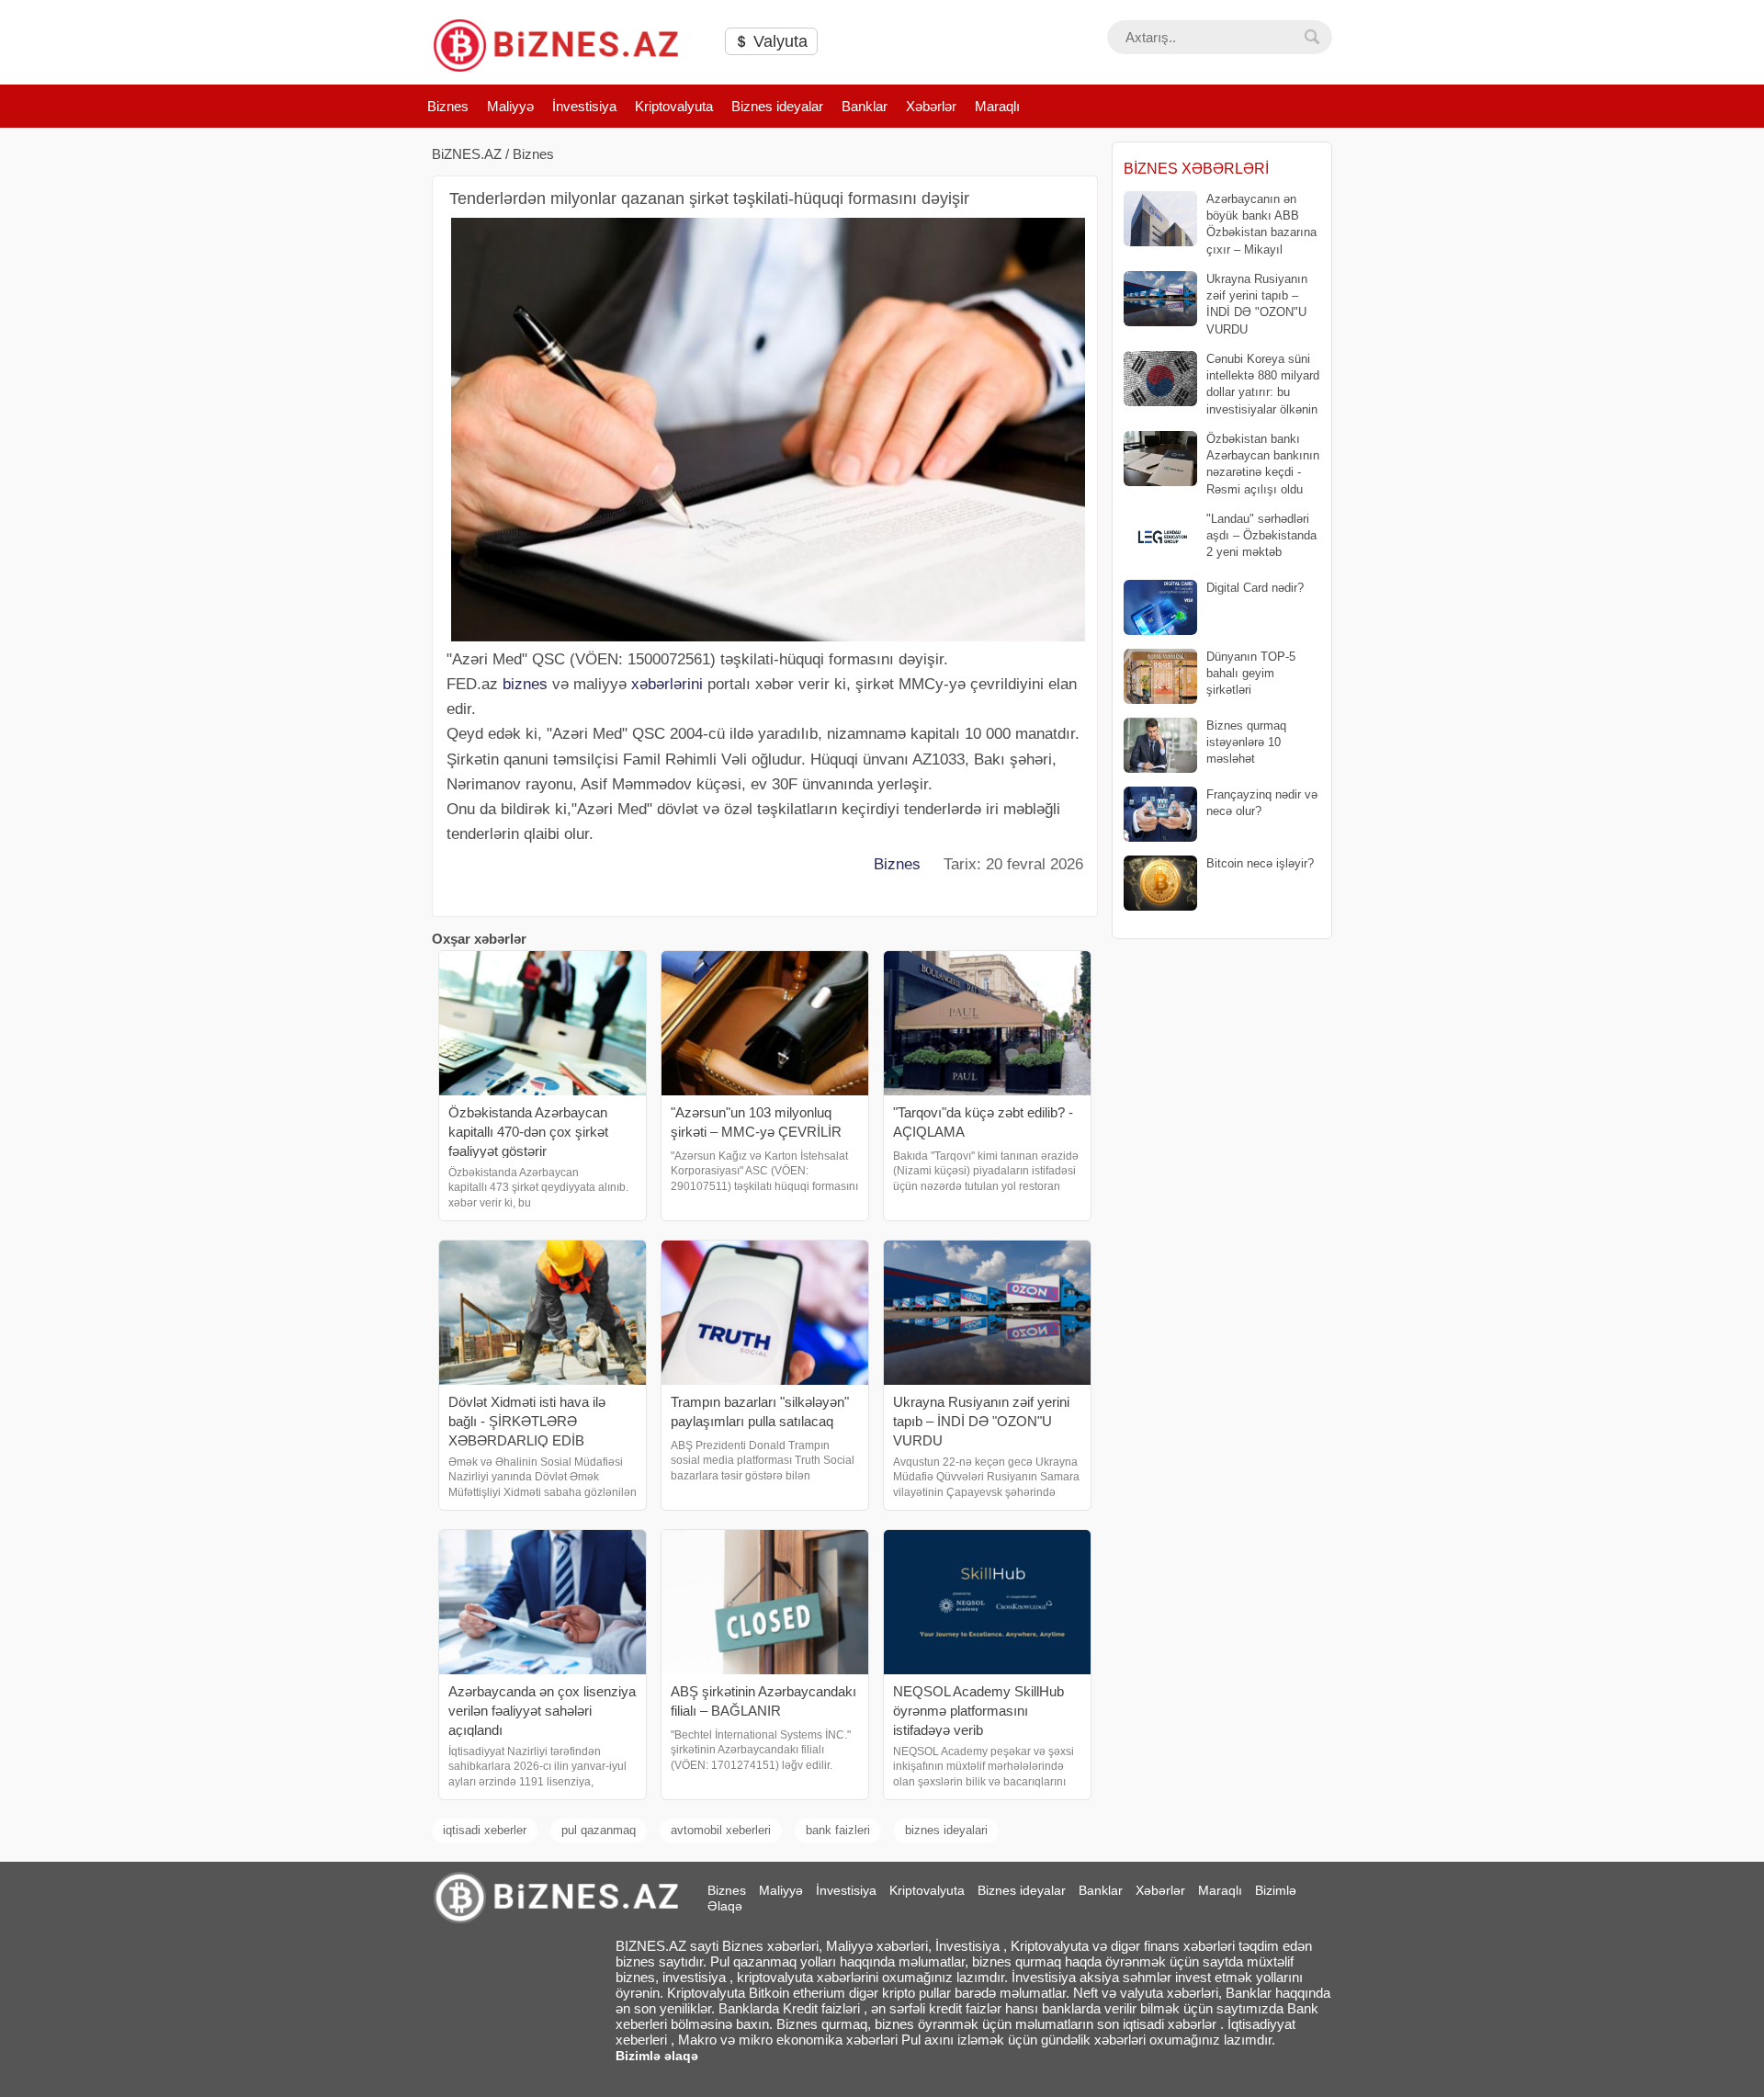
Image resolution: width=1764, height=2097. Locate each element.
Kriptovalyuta (674, 106)
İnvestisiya (584, 106)
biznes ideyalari (946, 1830)
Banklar (865, 106)
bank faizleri (838, 1830)
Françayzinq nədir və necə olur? (1262, 803)
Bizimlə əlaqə (657, 2056)
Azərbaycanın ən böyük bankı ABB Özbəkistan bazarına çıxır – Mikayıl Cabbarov (1220, 225)
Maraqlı (997, 106)
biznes (525, 684)
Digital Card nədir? (1255, 588)
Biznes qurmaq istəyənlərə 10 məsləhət (1246, 742)
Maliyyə (510, 106)
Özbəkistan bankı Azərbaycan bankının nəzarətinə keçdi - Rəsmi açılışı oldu (1263, 464)
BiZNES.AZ (467, 154)
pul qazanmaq (599, 1830)
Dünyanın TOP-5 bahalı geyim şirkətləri (1251, 673)
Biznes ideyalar (777, 106)
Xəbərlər (931, 106)
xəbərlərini (667, 684)
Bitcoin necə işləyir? (1260, 863)
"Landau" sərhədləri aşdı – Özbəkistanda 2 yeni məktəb (1261, 535)
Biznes (448, 106)
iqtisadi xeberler (485, 1830)
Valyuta (778, 41)
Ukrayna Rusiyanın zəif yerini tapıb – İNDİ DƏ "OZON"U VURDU (1257, 304)
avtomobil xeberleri (721, 1830)
